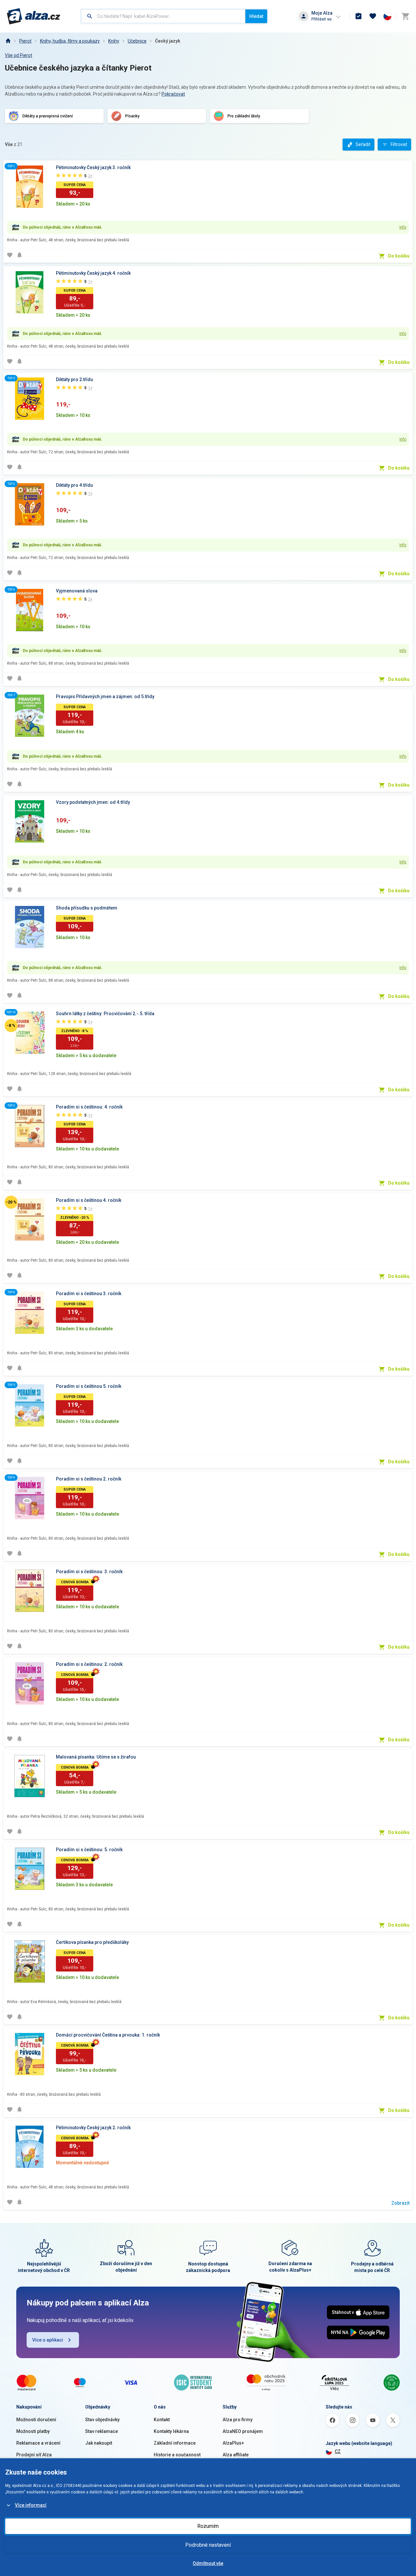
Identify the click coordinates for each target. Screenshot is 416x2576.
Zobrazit (400, 2203)
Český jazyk (168, 41)
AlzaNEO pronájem (243, 2431)
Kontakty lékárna (171, 2431)
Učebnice (137, 41)
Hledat (256, 16)
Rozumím (208, 2526)
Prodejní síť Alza (34, 2455)
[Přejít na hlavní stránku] (34, 16)
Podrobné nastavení (208, 2545)
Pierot (25, 41)
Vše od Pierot (19, 55)
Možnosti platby (33, 2431)
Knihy (114, 41)
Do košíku (399, 256)
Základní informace (175, 2443)
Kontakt (162, 2420)
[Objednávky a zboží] (358, 16)
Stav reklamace (102, 2431)
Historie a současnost (177, 2455)
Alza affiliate (236, 2455)
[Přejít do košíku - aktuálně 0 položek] (405, 16)
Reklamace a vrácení (38, 2443)
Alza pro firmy (238, 2420)
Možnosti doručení (36, 2420)
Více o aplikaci (48, 2340)
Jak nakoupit (99, 2443)
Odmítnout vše (208, 2563)
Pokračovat (173, 94)
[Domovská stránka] (8, 41)
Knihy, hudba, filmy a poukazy (70, 41)
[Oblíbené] (373, 16)
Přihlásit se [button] (321, 19)
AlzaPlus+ (233, 2443)
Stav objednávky (102, 2420)
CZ (338, 2451)
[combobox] (163, 16)
